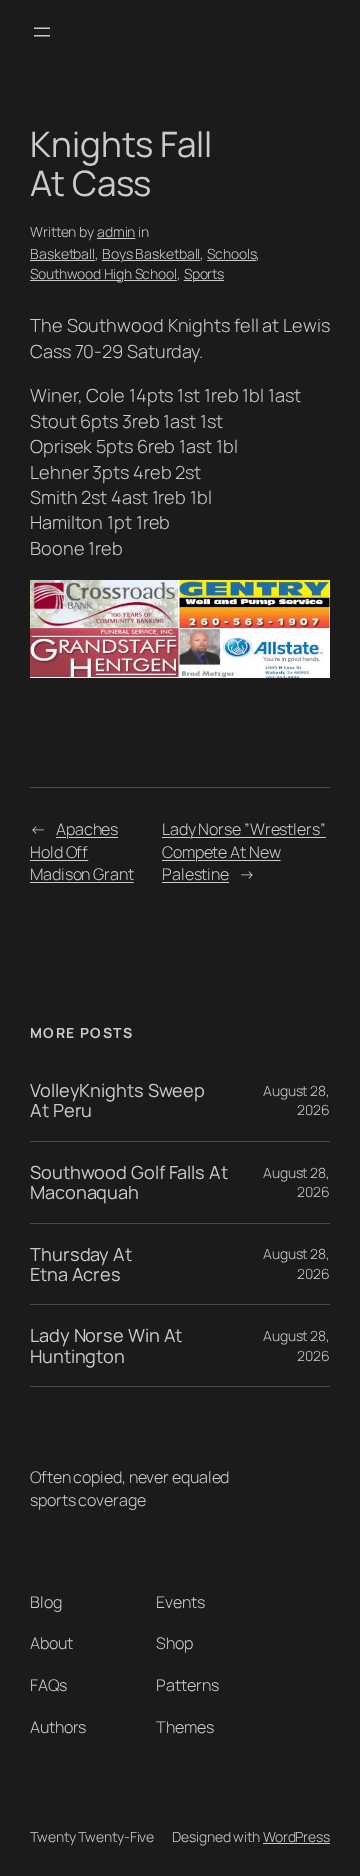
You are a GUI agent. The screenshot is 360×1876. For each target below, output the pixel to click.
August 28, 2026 (296, 1100)
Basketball (62, 253)
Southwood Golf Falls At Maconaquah (129, 1182)
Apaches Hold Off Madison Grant (82, 851)
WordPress (296, 1836)
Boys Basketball (151, 253)
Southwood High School (103, 273)
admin (116, 231)
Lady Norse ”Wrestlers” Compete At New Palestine (244, 851)
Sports (204, 273)
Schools (231, 253)
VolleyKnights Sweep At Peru (117, 1100)
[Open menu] (42, 32)
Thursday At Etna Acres (81, 1264)
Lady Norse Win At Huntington (106, 1345)
